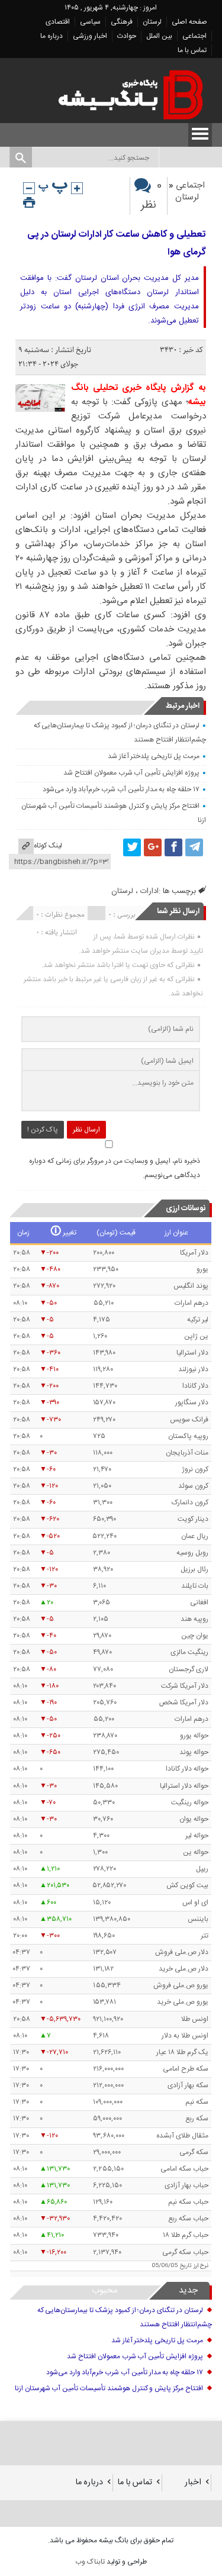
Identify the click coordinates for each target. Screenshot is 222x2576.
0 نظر (151, 196)
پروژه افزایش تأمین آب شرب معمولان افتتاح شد (131, 773)
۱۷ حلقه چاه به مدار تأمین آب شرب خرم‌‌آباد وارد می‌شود (121, 789)
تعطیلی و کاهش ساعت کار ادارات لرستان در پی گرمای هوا (116, 244)
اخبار (193, 2482)
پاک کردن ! (43, 1130)
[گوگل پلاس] (153, 847)
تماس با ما (192, 50)
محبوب (105, 2290)
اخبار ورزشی (90, 36)
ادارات (149, 891)
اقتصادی (58, 22)
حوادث (127, 36)
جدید (188, 2290)
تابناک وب (90, 2562)
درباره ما (52, 36)
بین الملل (159, 36)
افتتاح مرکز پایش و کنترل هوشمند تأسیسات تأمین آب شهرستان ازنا (109, 2388)
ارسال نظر (86, 1130)
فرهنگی (122, 22)
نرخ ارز (201, 2266)
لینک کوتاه (48, 846)
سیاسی (90, 22)
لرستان (152, 22)
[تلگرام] (194, 847)
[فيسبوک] (173, 847)
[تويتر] (132, 847)
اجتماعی (194, 36)
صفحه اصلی (189, 22)
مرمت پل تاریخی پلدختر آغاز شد (154, 756)
